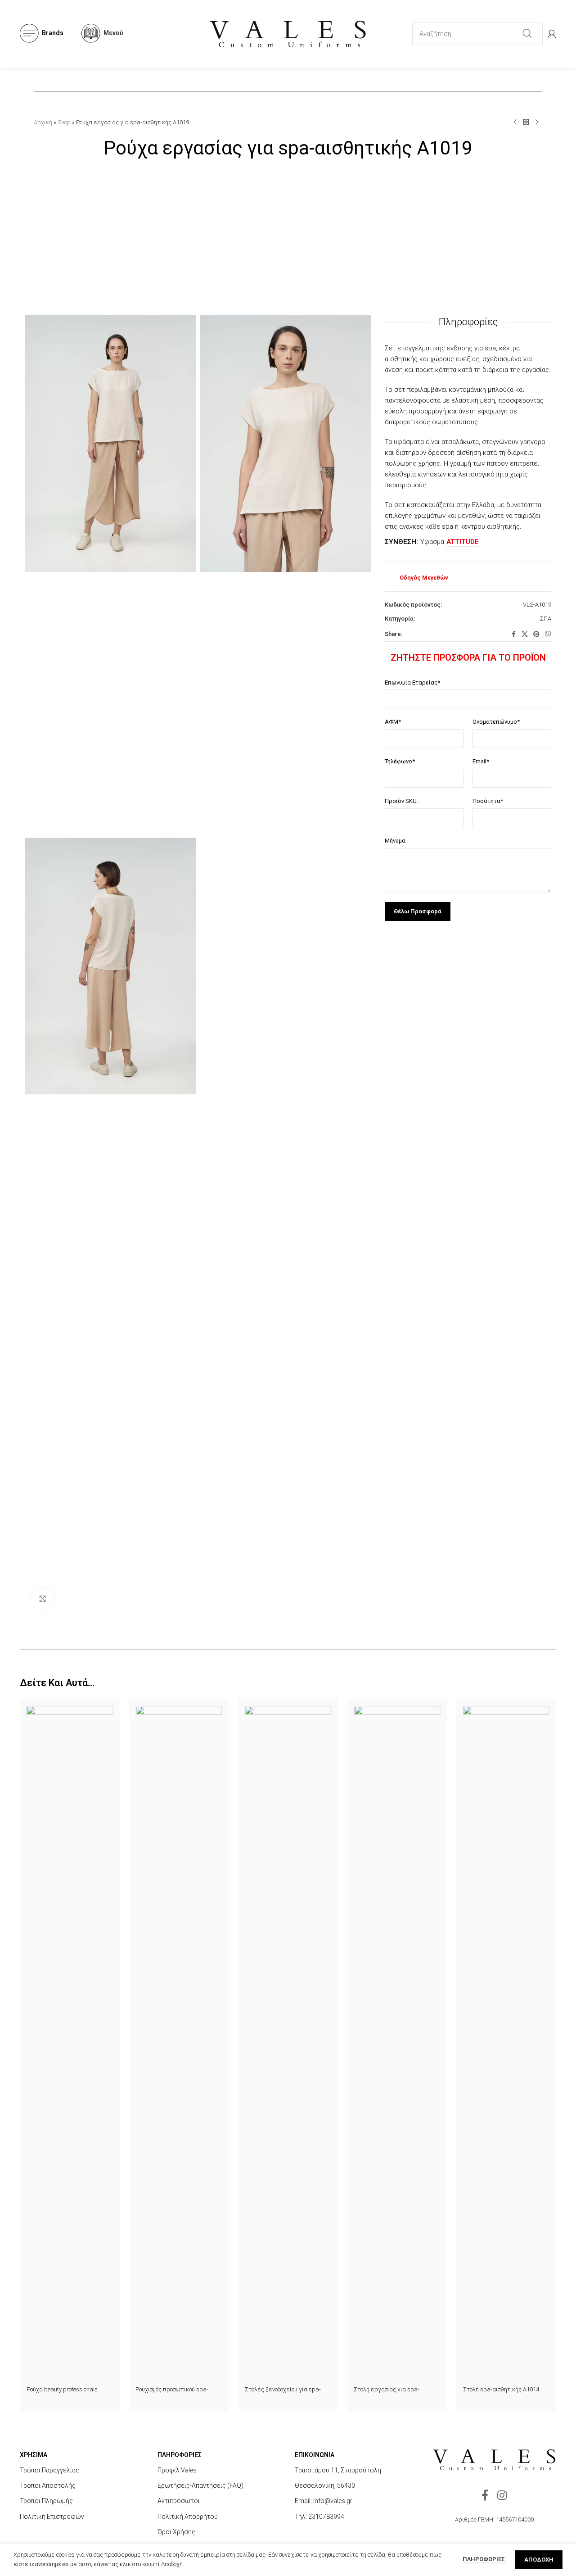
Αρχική (43, 122)
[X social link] (525, 634)
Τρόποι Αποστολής (48, 2485)
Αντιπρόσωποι (179, 2501)
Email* (481, 761)
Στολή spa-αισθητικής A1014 (501, 2389)
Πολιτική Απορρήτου (188, 2517)
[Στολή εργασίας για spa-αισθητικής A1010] (397, 2044)
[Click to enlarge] (43, 1599)
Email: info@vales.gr (324, 2501)
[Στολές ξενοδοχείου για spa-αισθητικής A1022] (288, 2044)
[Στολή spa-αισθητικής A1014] (506, 2044)
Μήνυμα (395, 841)
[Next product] (537, 122)
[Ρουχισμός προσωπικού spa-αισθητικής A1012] (179, 2044)
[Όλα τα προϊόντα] (526, 122)
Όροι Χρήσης (176, 2532)
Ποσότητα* (488, 801)
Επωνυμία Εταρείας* (412, 683)
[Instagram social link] (502, 2496)
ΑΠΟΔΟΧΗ (539, 2560)
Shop (64, 122)
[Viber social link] (548, 634)
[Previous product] (515, 122)
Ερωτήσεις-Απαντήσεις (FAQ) (200, 2485)
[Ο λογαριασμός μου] (552, 34)
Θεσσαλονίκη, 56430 (325, 2485)
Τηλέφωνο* (400, 761)
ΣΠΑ (546, 619)
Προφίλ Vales (177, 2470)
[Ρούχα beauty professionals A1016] (70, 2044)
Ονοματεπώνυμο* (496, 722)
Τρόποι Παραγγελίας (49, 2470)
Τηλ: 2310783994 (319, 2517)
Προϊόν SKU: (401, 801)
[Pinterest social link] (536, 634)
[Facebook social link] (513, 634)
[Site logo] (288, 33)
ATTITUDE (463, 542)
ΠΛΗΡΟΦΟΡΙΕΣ (484, 2559)
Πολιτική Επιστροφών (52, 2517)
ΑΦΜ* (393, 722)
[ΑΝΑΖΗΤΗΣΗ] (527, 34)
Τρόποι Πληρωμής (46, 2501)
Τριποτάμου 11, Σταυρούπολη (338, 2470)
